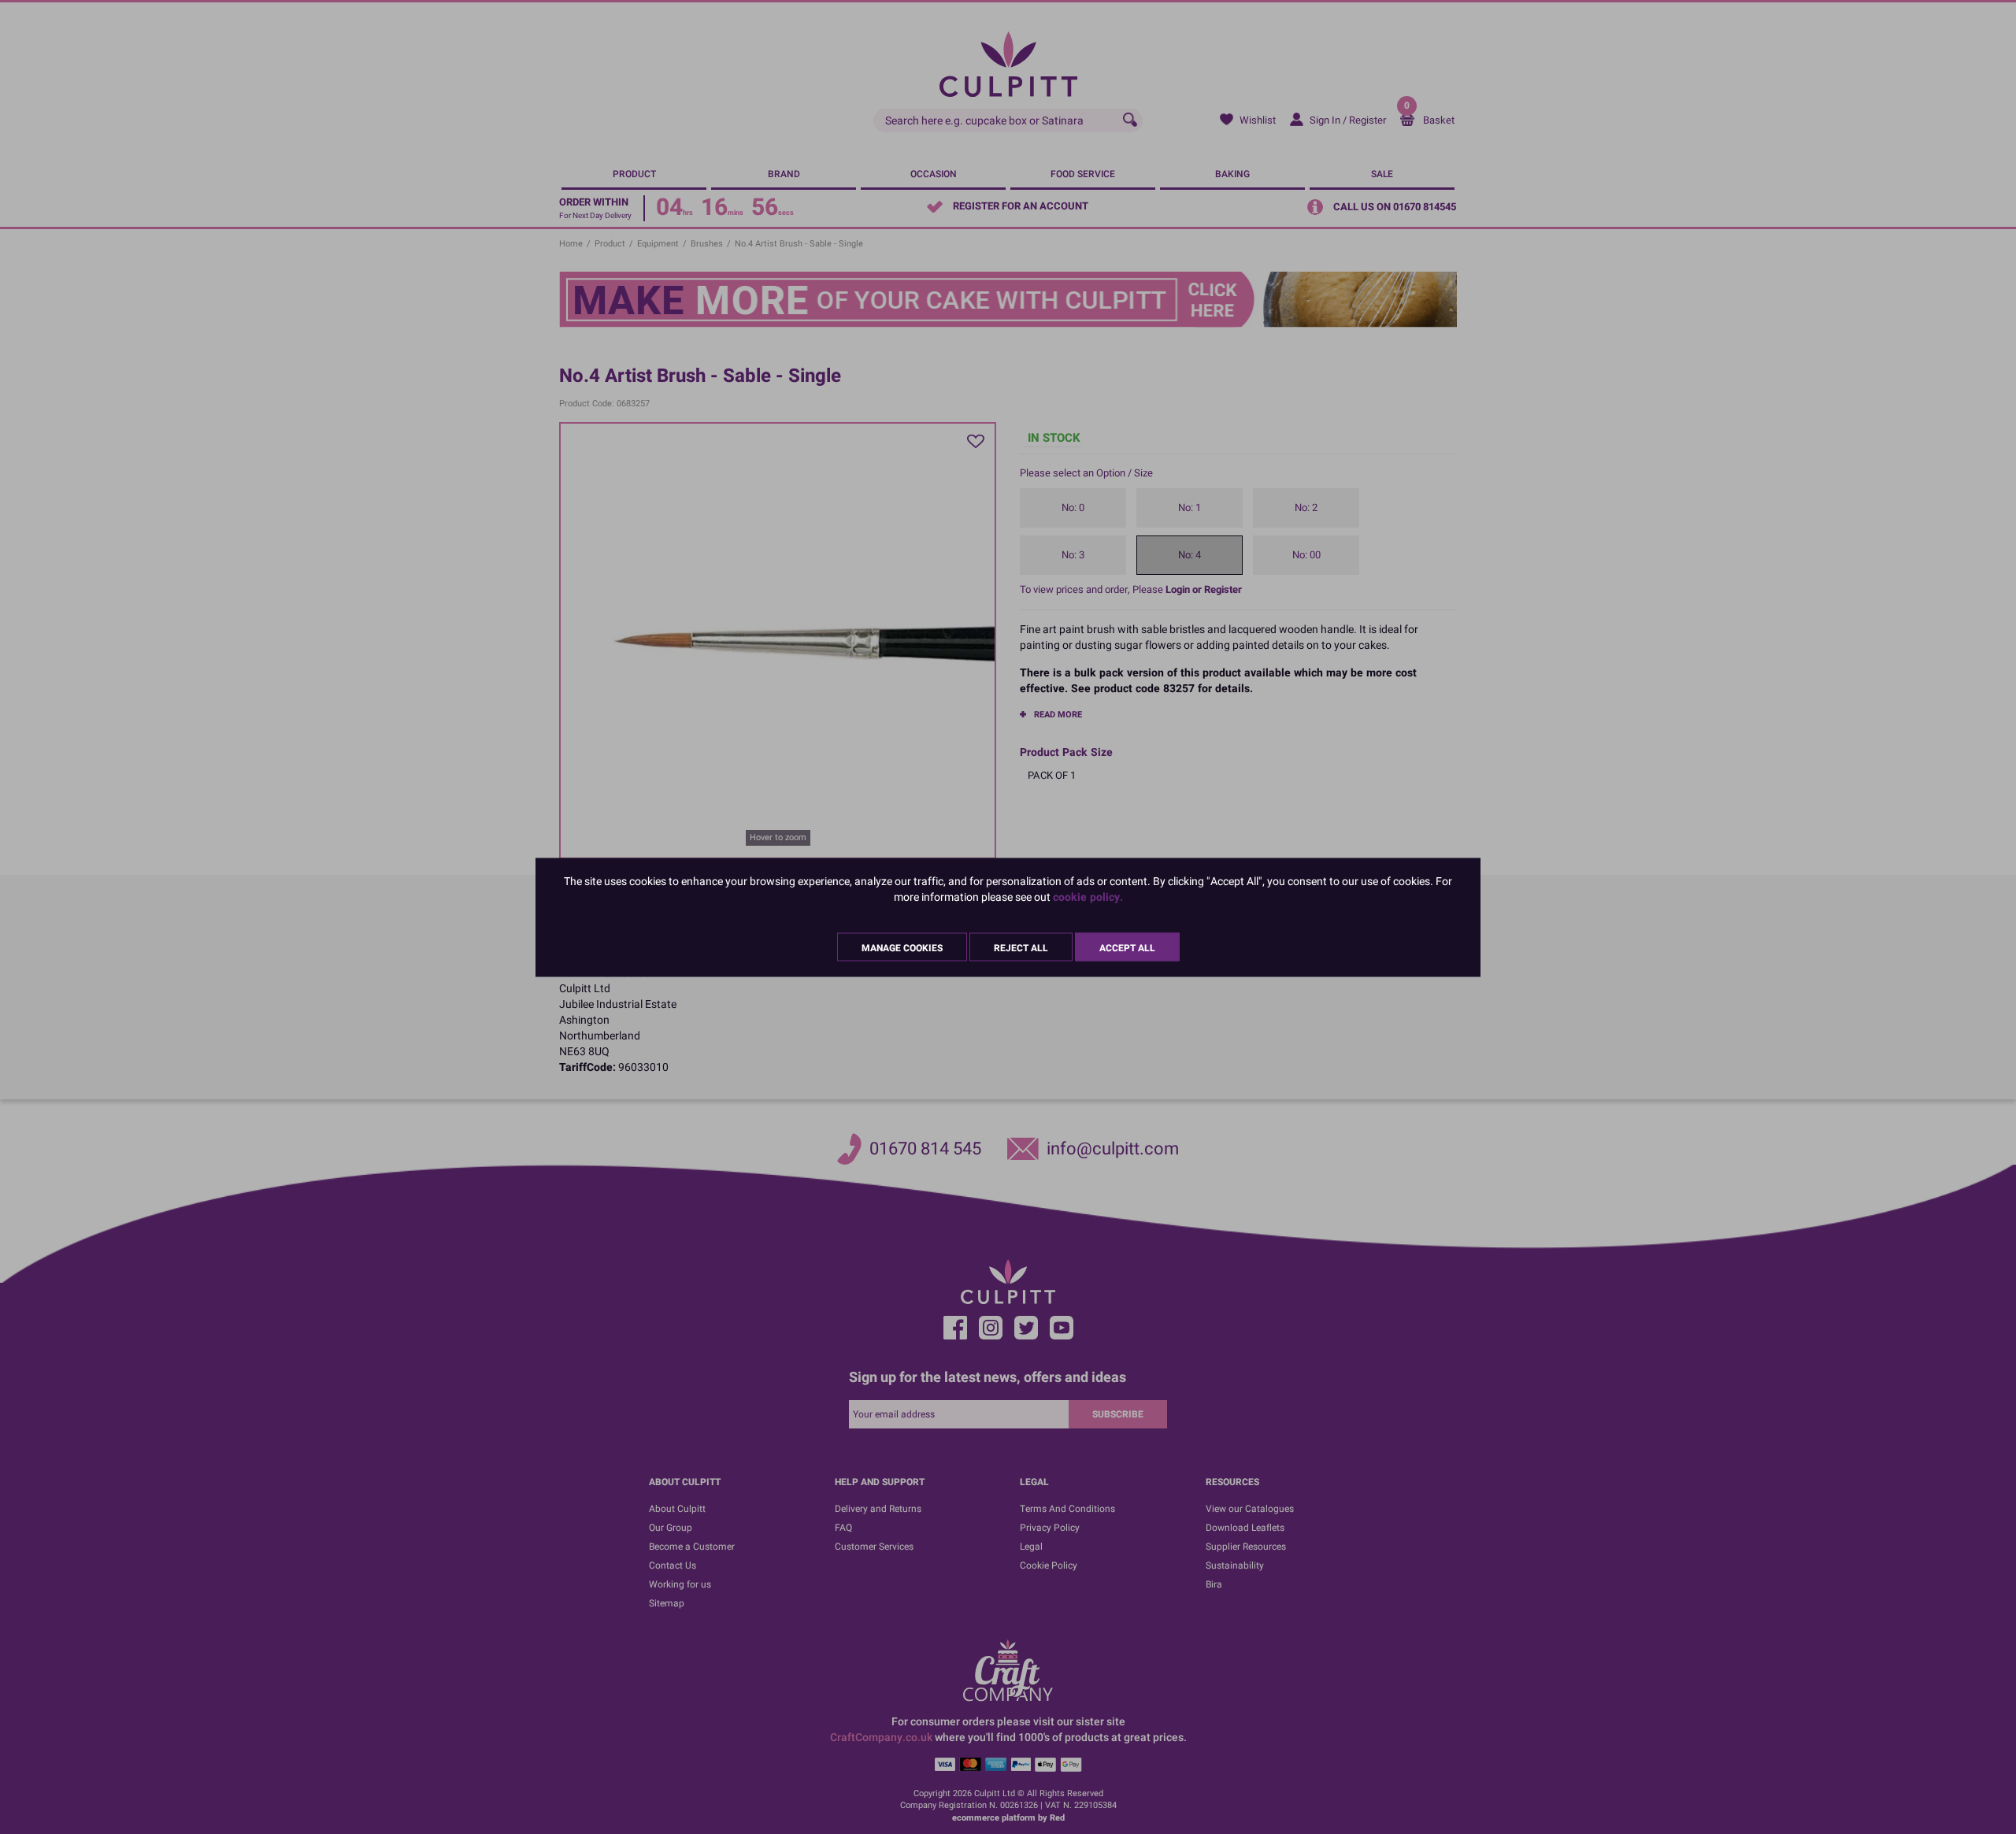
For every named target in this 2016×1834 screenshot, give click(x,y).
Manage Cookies (902, 947)
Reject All (1021, 947)
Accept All (1127, 947)
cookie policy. (1088, 897)
